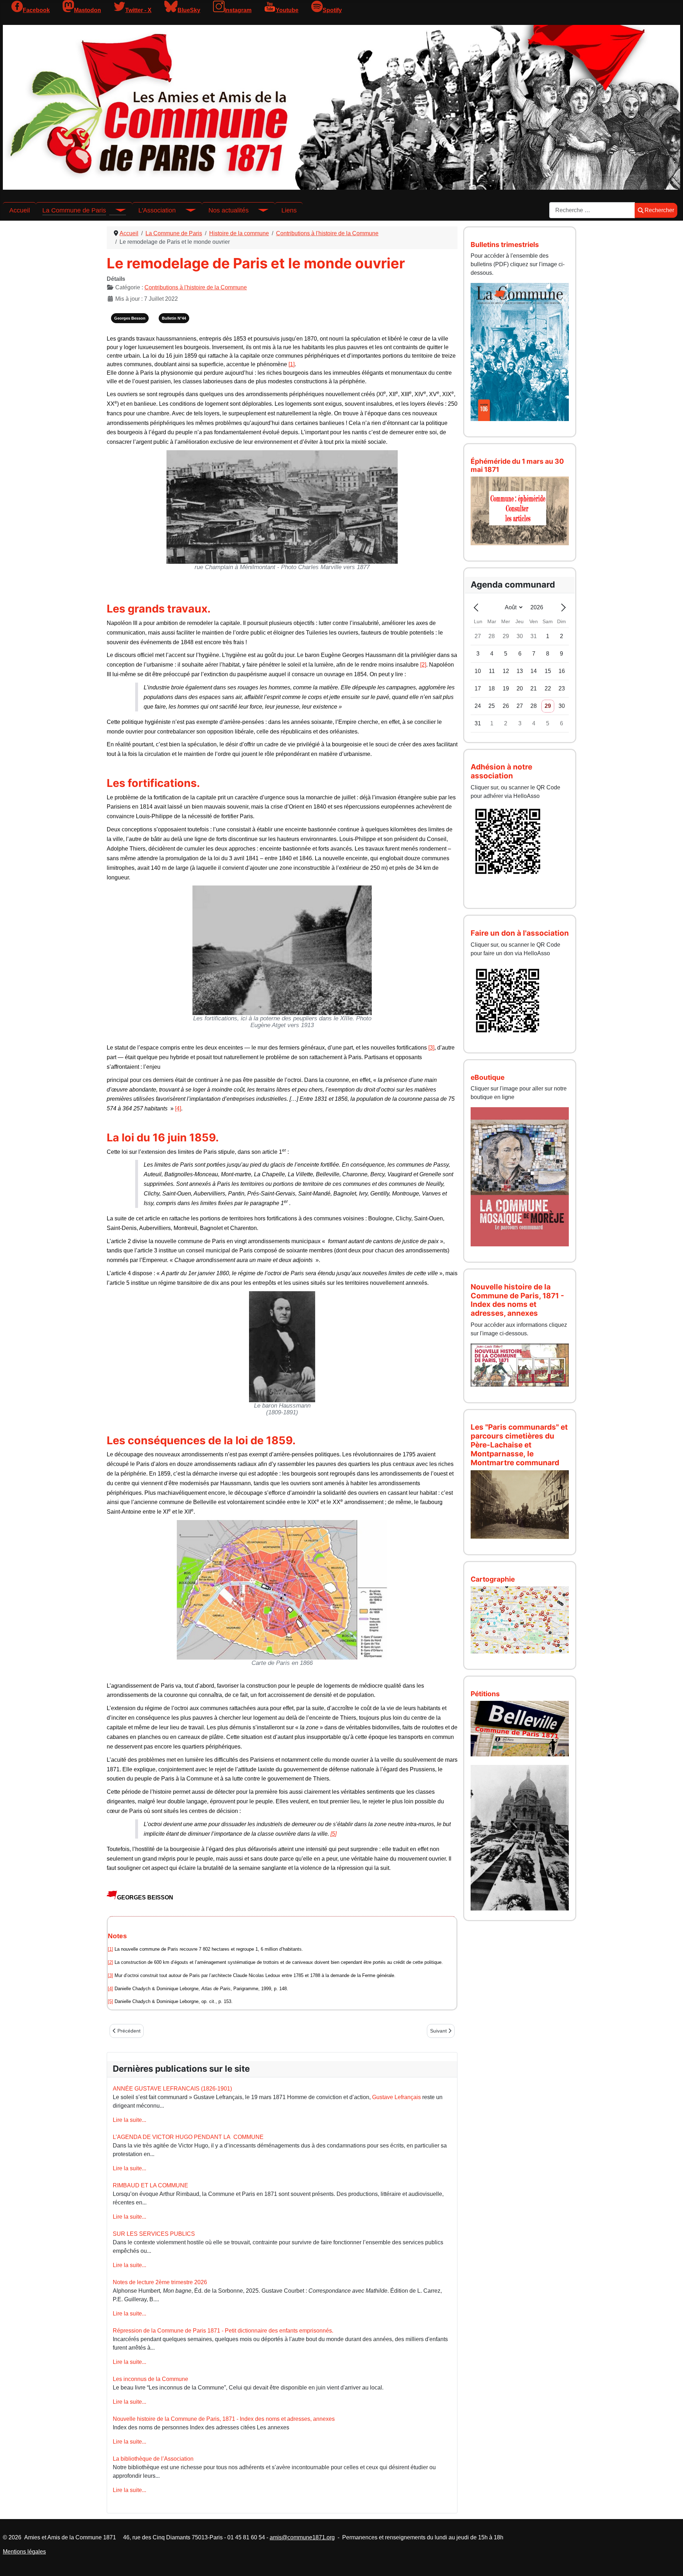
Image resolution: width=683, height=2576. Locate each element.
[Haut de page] (671, 2563)
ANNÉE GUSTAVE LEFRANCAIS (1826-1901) (172, 2089)
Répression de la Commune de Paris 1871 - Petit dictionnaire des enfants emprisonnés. (223, 2331)
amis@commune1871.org (302, 2537)
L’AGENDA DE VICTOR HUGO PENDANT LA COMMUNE (188, 2137)
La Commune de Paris (74, 210)
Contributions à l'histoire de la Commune (196, 287)
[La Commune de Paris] (116, 210)
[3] (431, 1048)
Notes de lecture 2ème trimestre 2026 (160, 2282)
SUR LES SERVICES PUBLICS (154, 2234)
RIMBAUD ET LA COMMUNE (150, 2185)
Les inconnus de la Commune (150, 2379)
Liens (289, 210)
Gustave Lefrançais (396, 2097)
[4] (178, 1108)
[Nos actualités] (259, 210)
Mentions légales (24, 2552)
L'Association (157, 210)
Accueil (20, 210)
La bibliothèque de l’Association (153, 2459)
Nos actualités (229, 210)
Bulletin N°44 (174, 318)
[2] (423, 665)
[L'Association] (186, 210)
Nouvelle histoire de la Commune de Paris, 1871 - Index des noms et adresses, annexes (224, 2419)
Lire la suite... (129, 2120)
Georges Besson (130, 318)
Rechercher (659, 210)
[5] (333, 1834)
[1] (292, 364)
